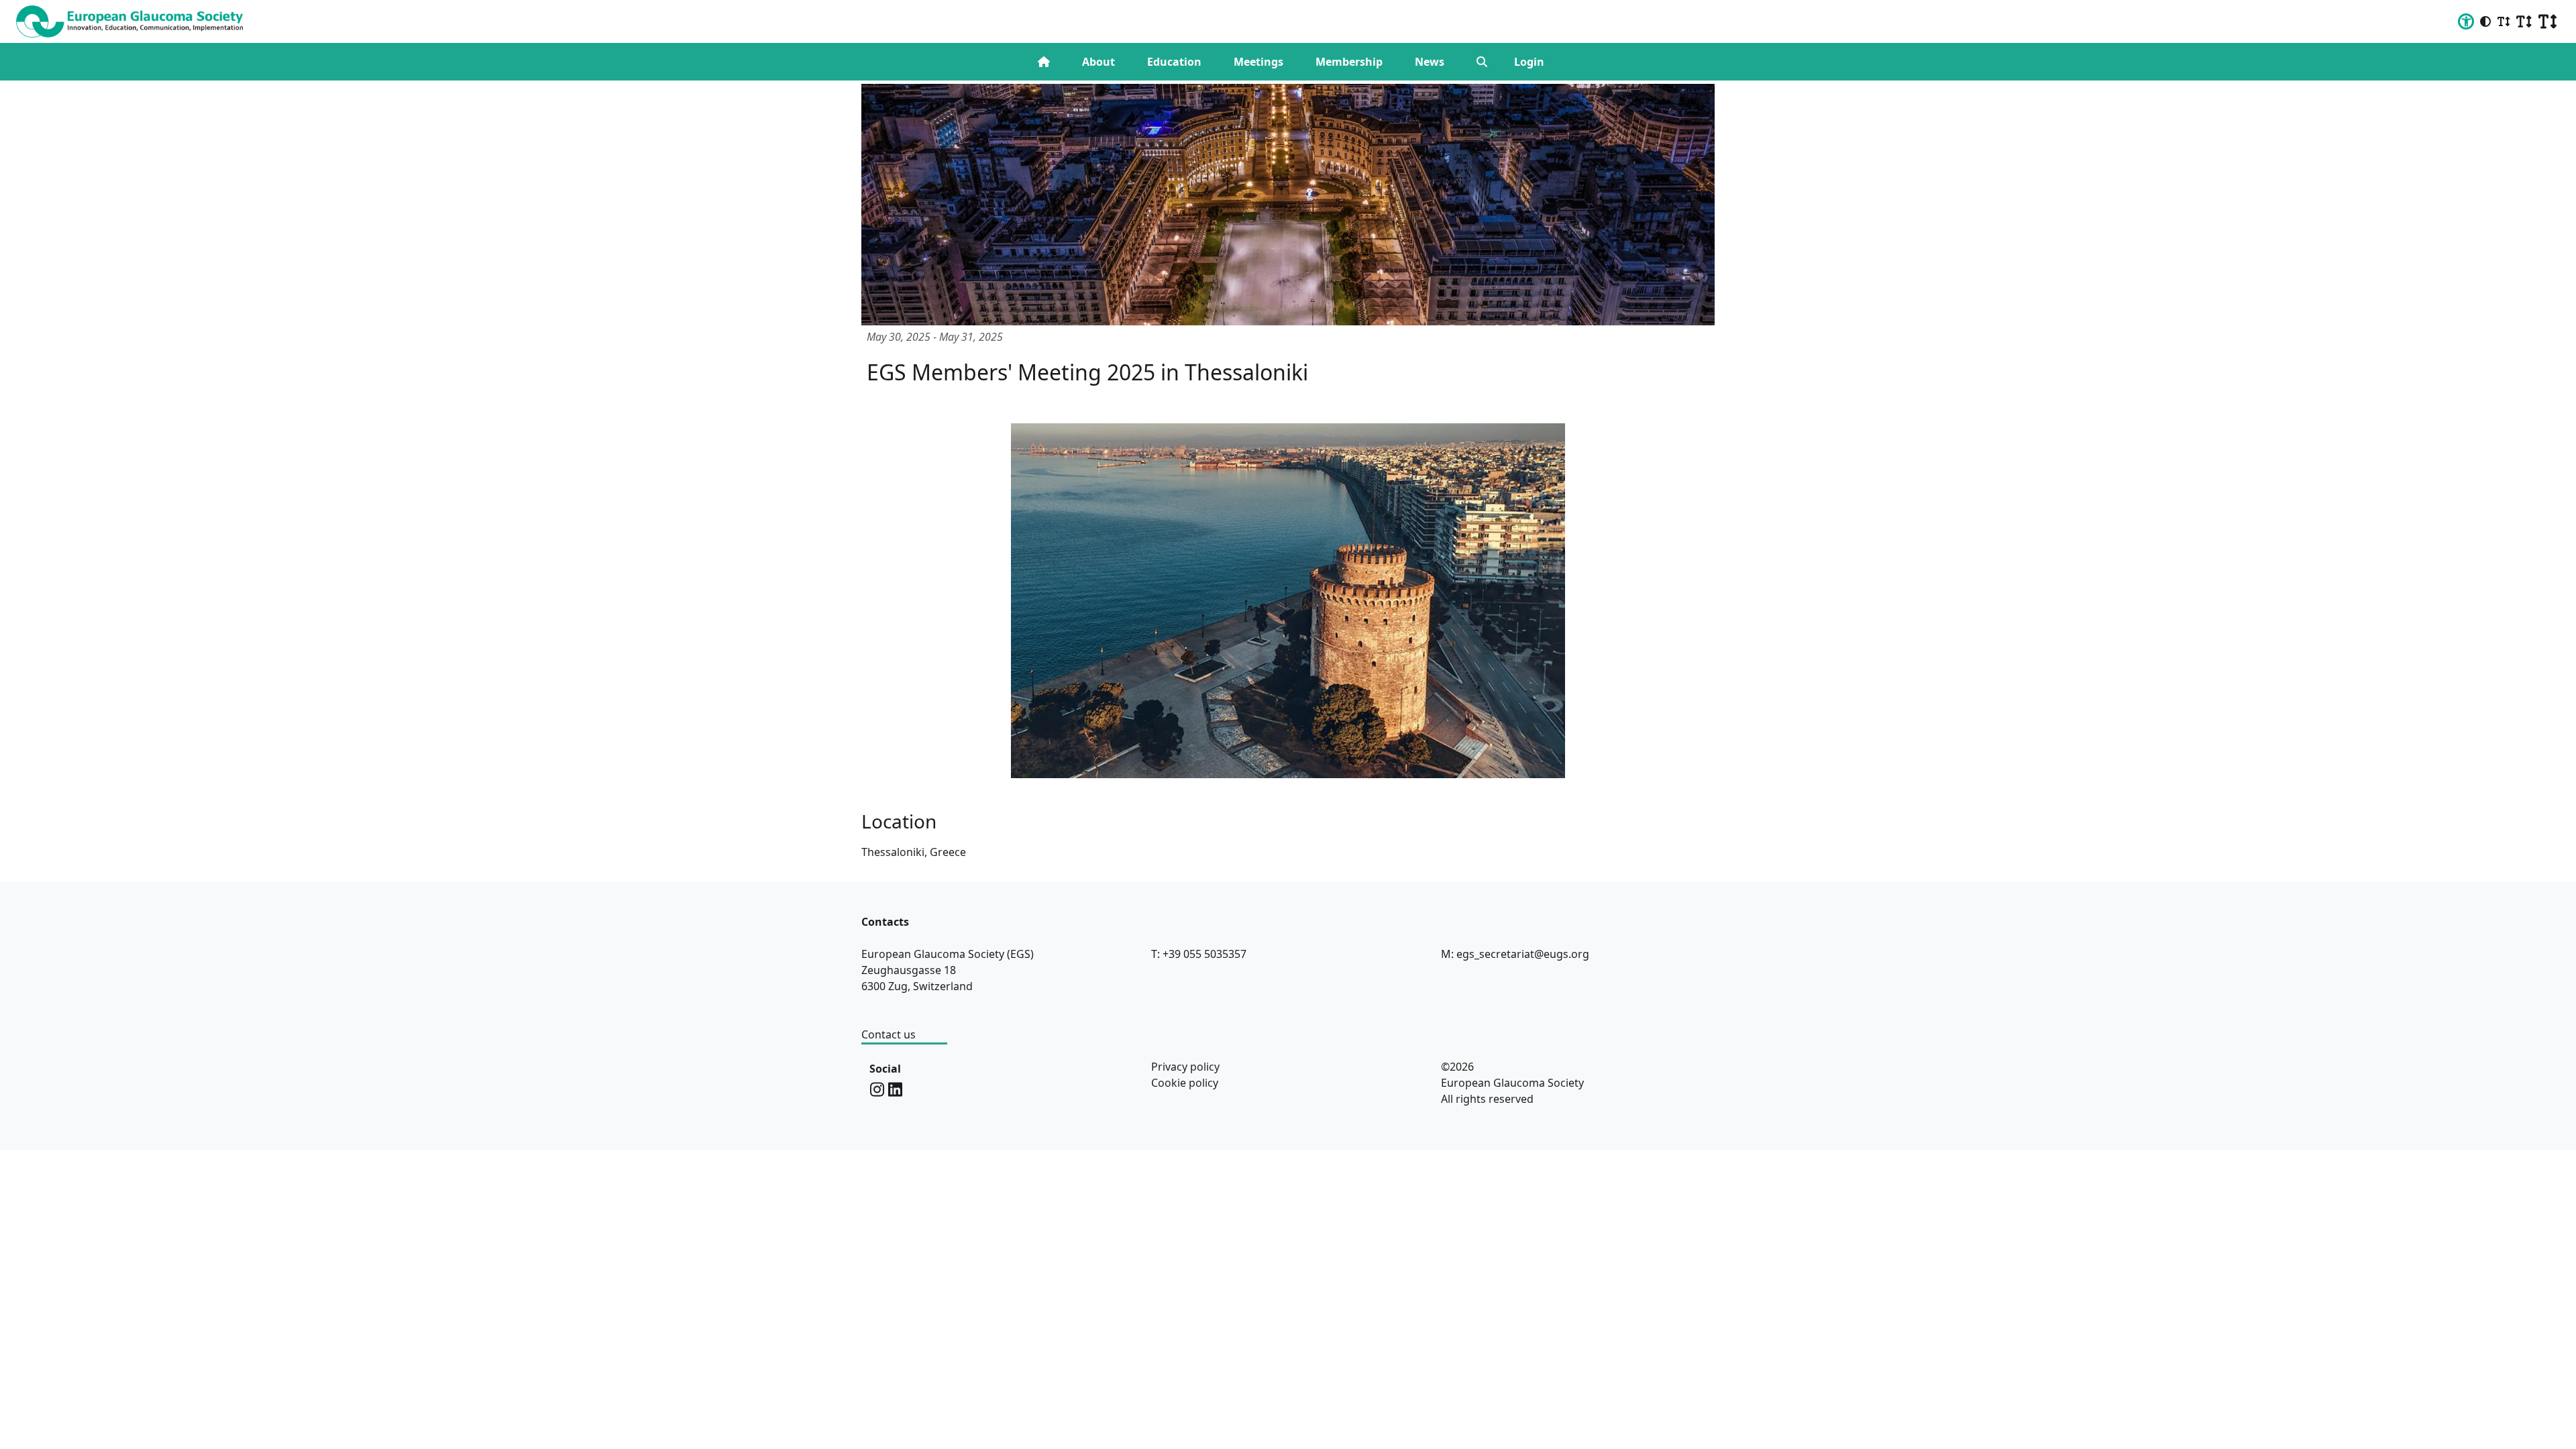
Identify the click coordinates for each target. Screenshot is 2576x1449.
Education (1174, 62)
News (1430, 62)
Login (1529, 62)
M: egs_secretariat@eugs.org (1515, 954)
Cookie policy (1185, 1083)
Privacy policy (1185, 1067)
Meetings (1258, 62)
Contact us (889, 1034)
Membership (1349, 62)
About (1098, 62)
